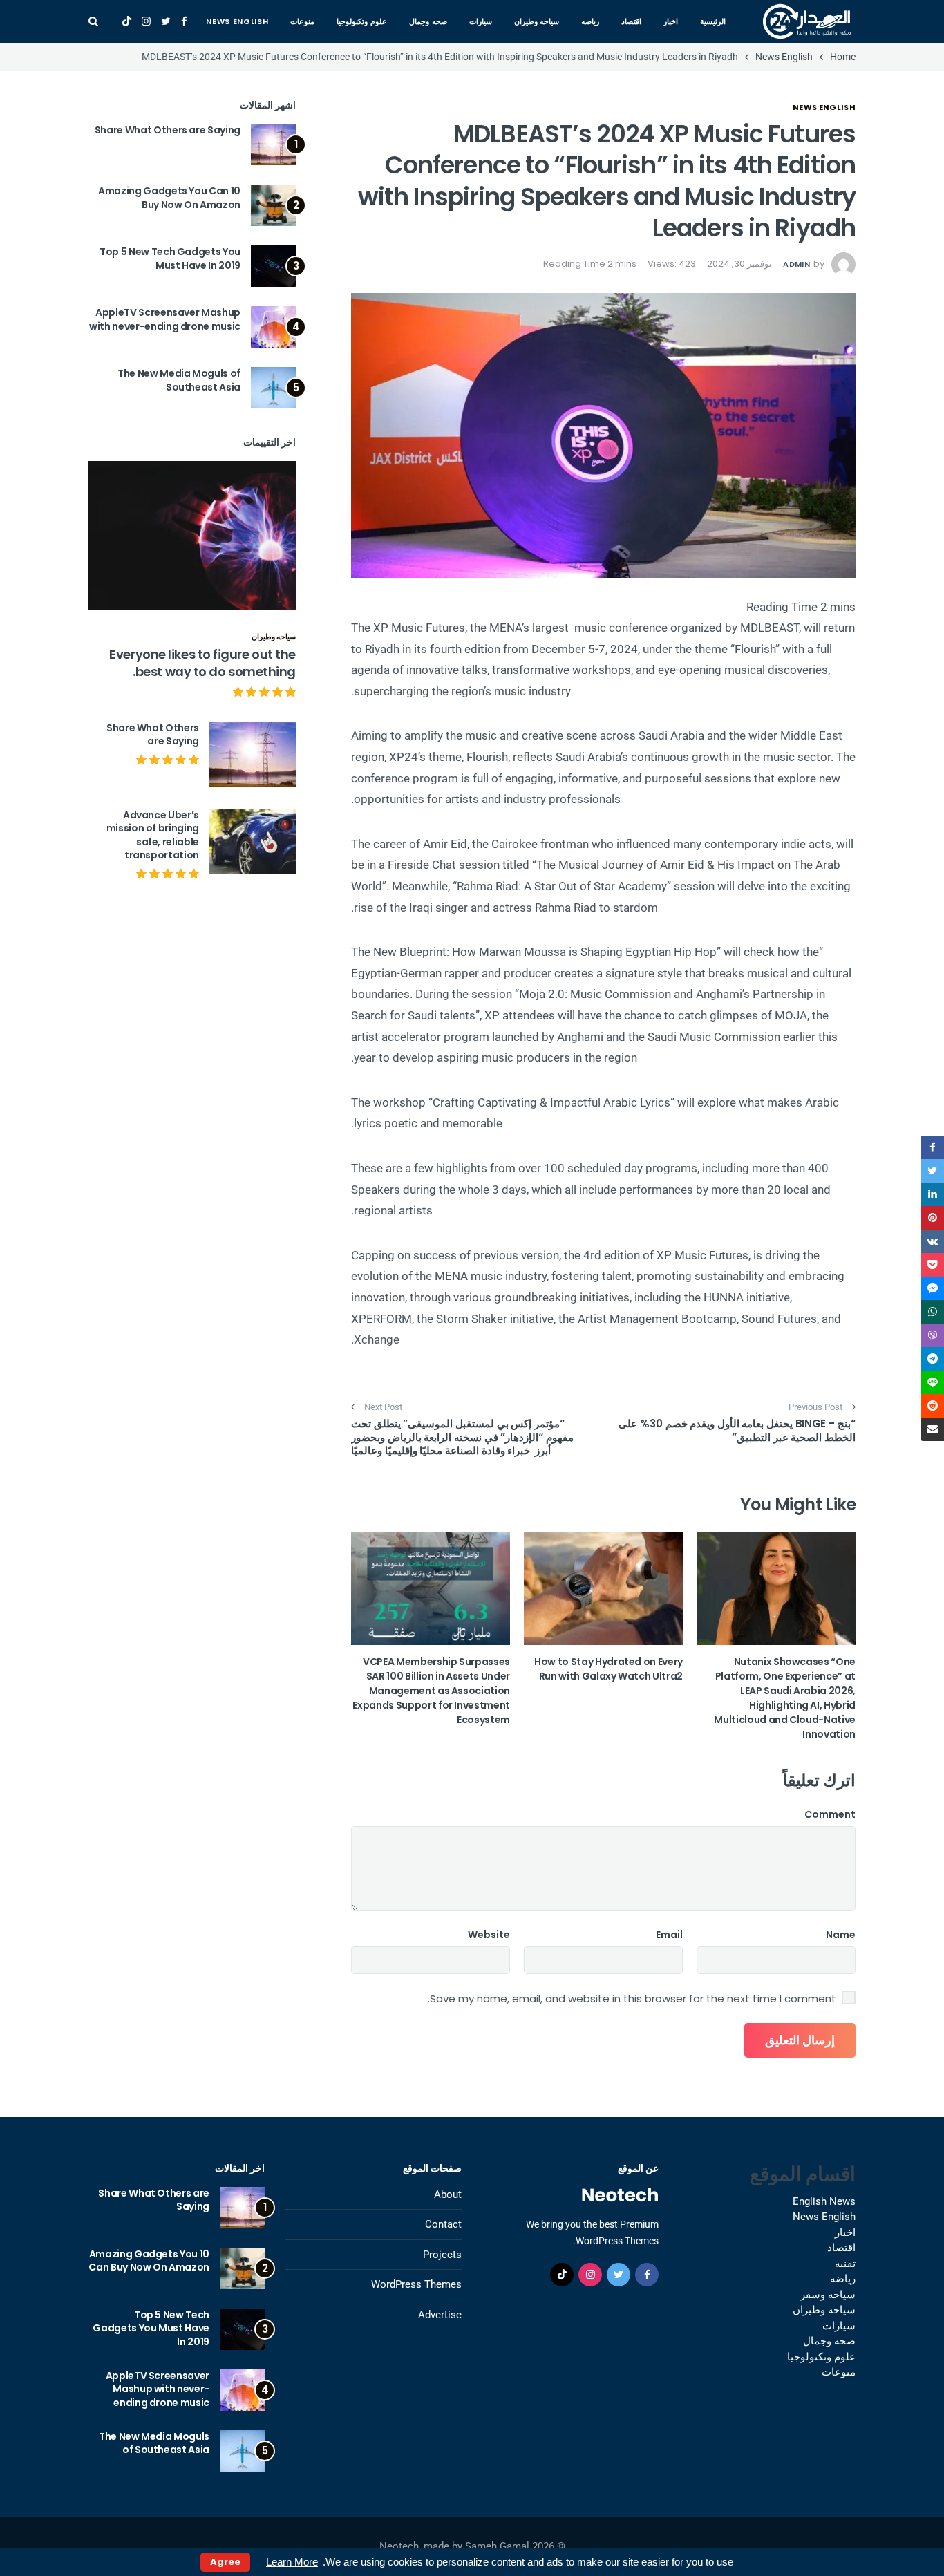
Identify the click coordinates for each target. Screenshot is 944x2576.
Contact (443, 2224)
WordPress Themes (416, 2284)
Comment (830, 1814)
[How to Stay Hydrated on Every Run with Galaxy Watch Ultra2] (603, 1588)
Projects (442, 2255)
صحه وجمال (428, 21)
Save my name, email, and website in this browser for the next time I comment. (632, 1999)
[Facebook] (184, 21)
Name (841, 1935)
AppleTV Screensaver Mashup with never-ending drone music (165, 319)
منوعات (302, 21)
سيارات (481, 21)
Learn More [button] (292, 2562)
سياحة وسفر (828, 2295)
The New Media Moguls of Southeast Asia (179, 380)
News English (237, 21)
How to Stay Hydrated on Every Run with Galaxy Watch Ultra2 (608, 1669)
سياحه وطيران (537, 21)
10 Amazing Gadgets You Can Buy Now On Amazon (169, 198)
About (448, 2194)
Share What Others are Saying (168, 130)
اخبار (671, 21)
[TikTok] (127, 21)
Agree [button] (225, 2562)
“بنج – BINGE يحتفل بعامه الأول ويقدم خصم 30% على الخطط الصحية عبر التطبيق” (737, 1430)
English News (824, 2201)
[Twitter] (166, 21)
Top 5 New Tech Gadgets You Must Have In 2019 (170, 258)
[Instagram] (146, 21)
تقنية (845, 2264)
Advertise (440, 2315)
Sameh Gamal (497, 2546)
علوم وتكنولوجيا (362, 21)
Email (669, 1935)
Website (489, 1935)
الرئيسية (713, 21)
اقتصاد (631, 21)
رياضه (590, 21)
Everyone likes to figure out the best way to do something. (202, 663)
